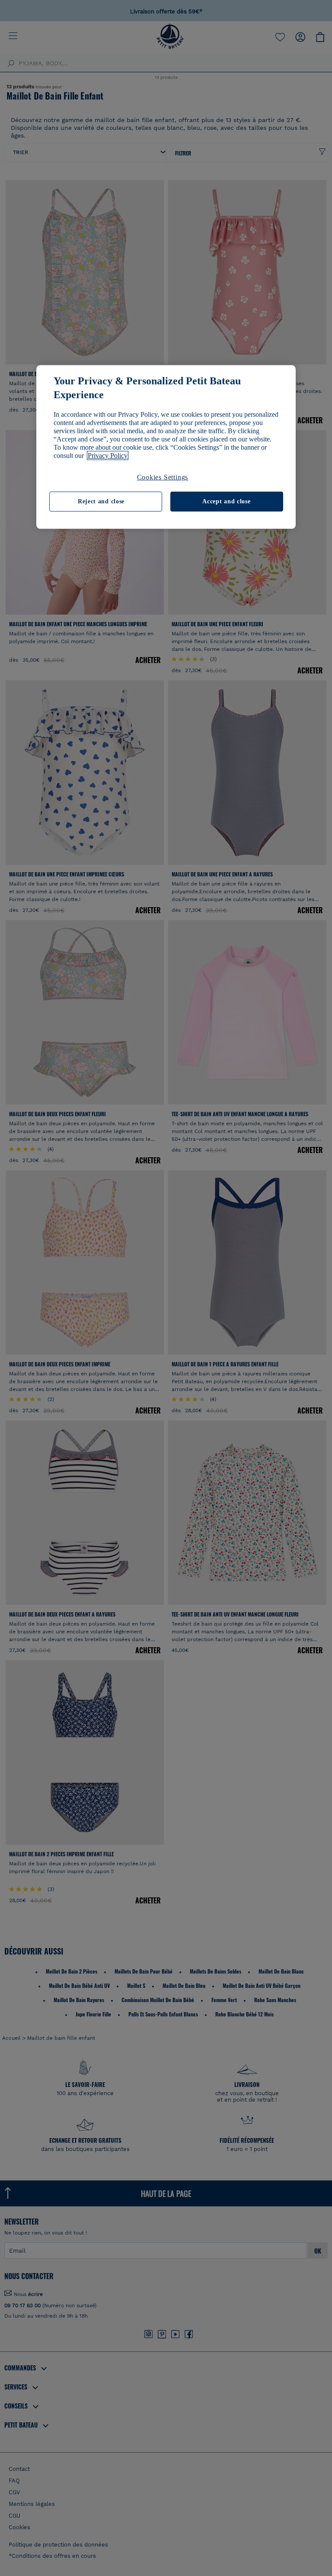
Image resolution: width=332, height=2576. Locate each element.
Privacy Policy (108, 456)
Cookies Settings (163, 477)
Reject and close (101, 501)
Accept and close (226, 501)
